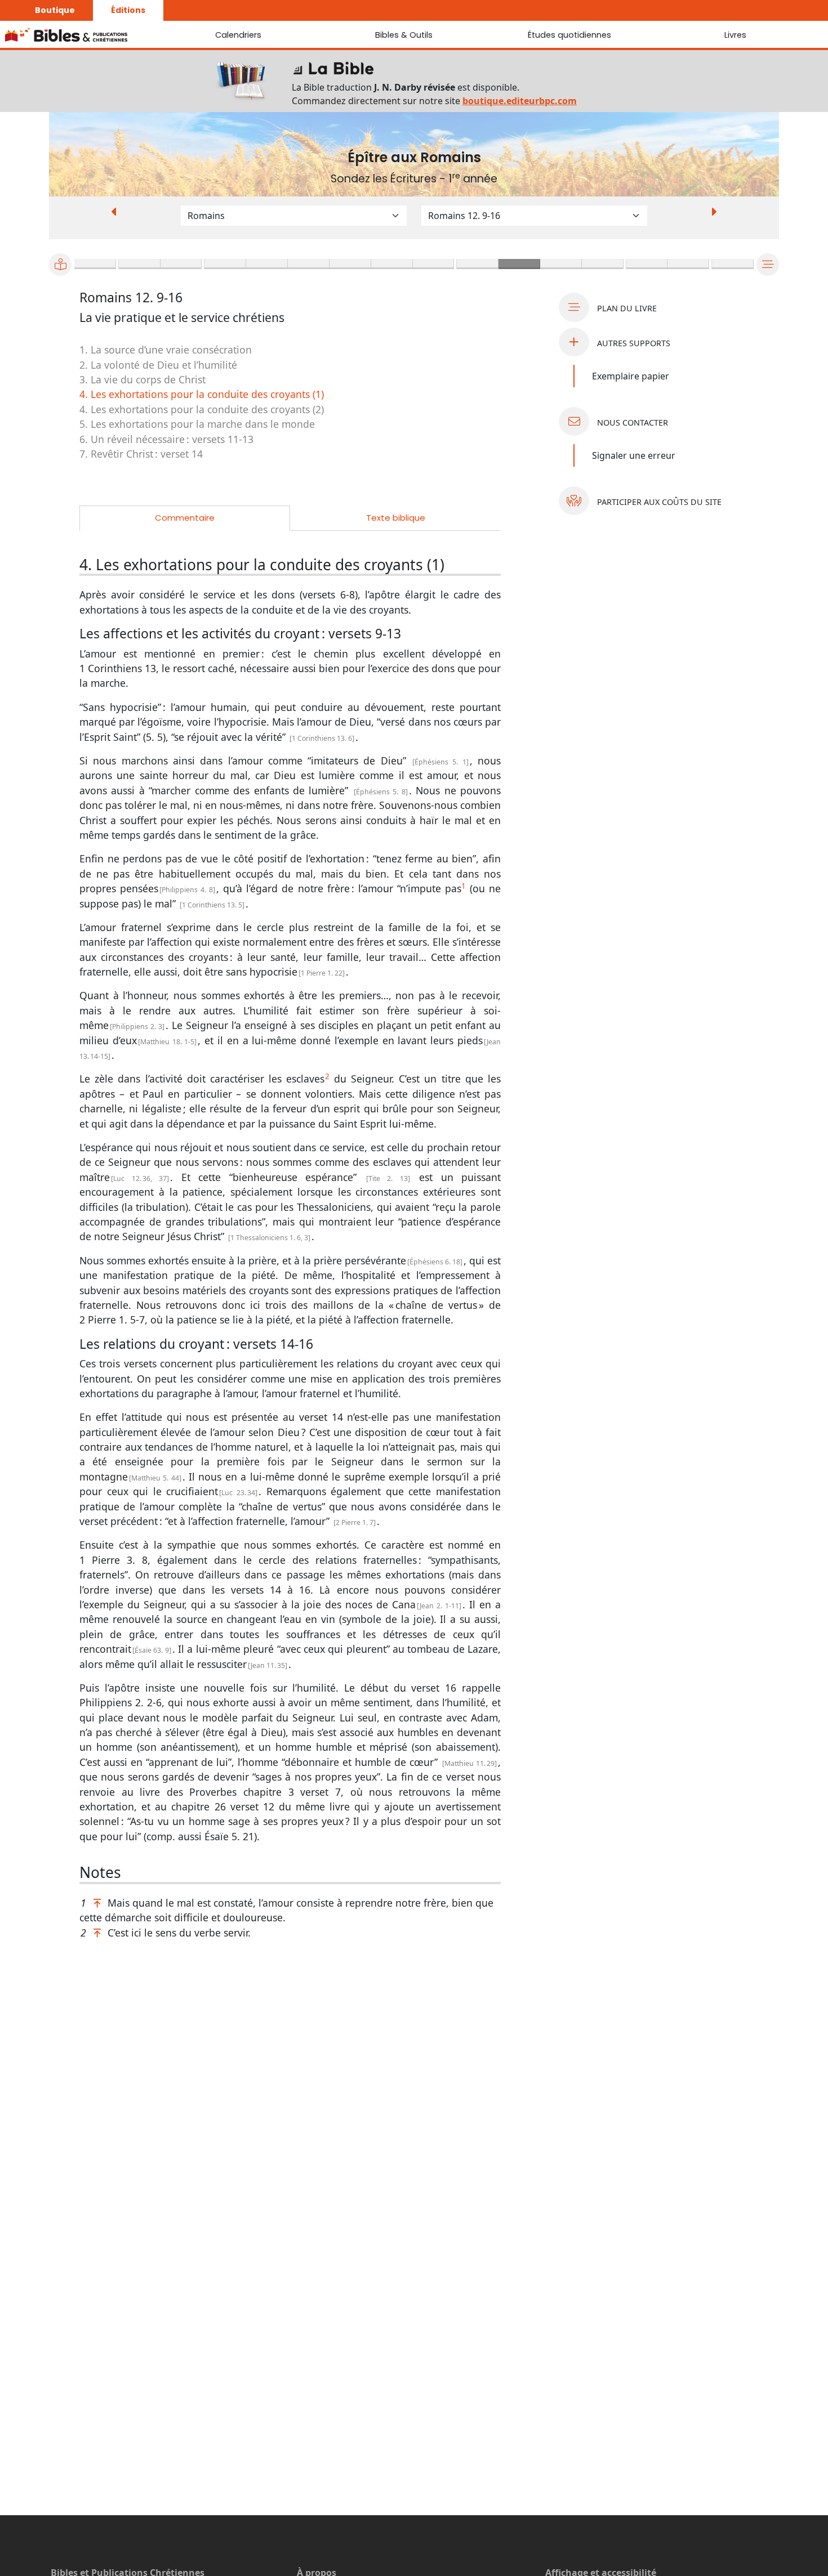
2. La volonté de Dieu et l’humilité (158, 365)
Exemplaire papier (631, 376)
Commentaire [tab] (185, 518)
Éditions (128, 10)
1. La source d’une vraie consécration (166, 350)
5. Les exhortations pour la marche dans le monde (197, 424)
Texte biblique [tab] (396, 518)
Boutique (55, 10)
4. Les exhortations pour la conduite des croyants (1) (202, 394)
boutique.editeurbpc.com (520, 101)
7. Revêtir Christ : (141, 454)
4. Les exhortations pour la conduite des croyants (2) (202, 409)
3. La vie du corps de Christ (143, 379)
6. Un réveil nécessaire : (166, 439)
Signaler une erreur (634, 455)
